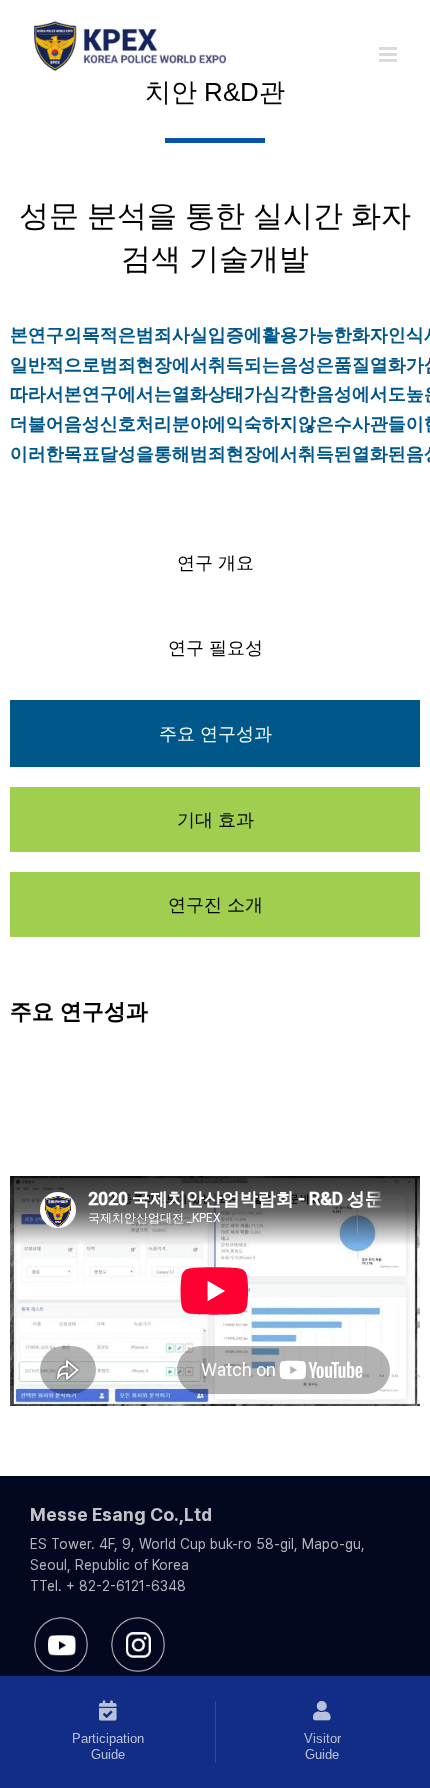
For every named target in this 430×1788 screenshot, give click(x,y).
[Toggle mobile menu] (389, 54)
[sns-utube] (61, 1624)
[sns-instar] (138, 1624)
